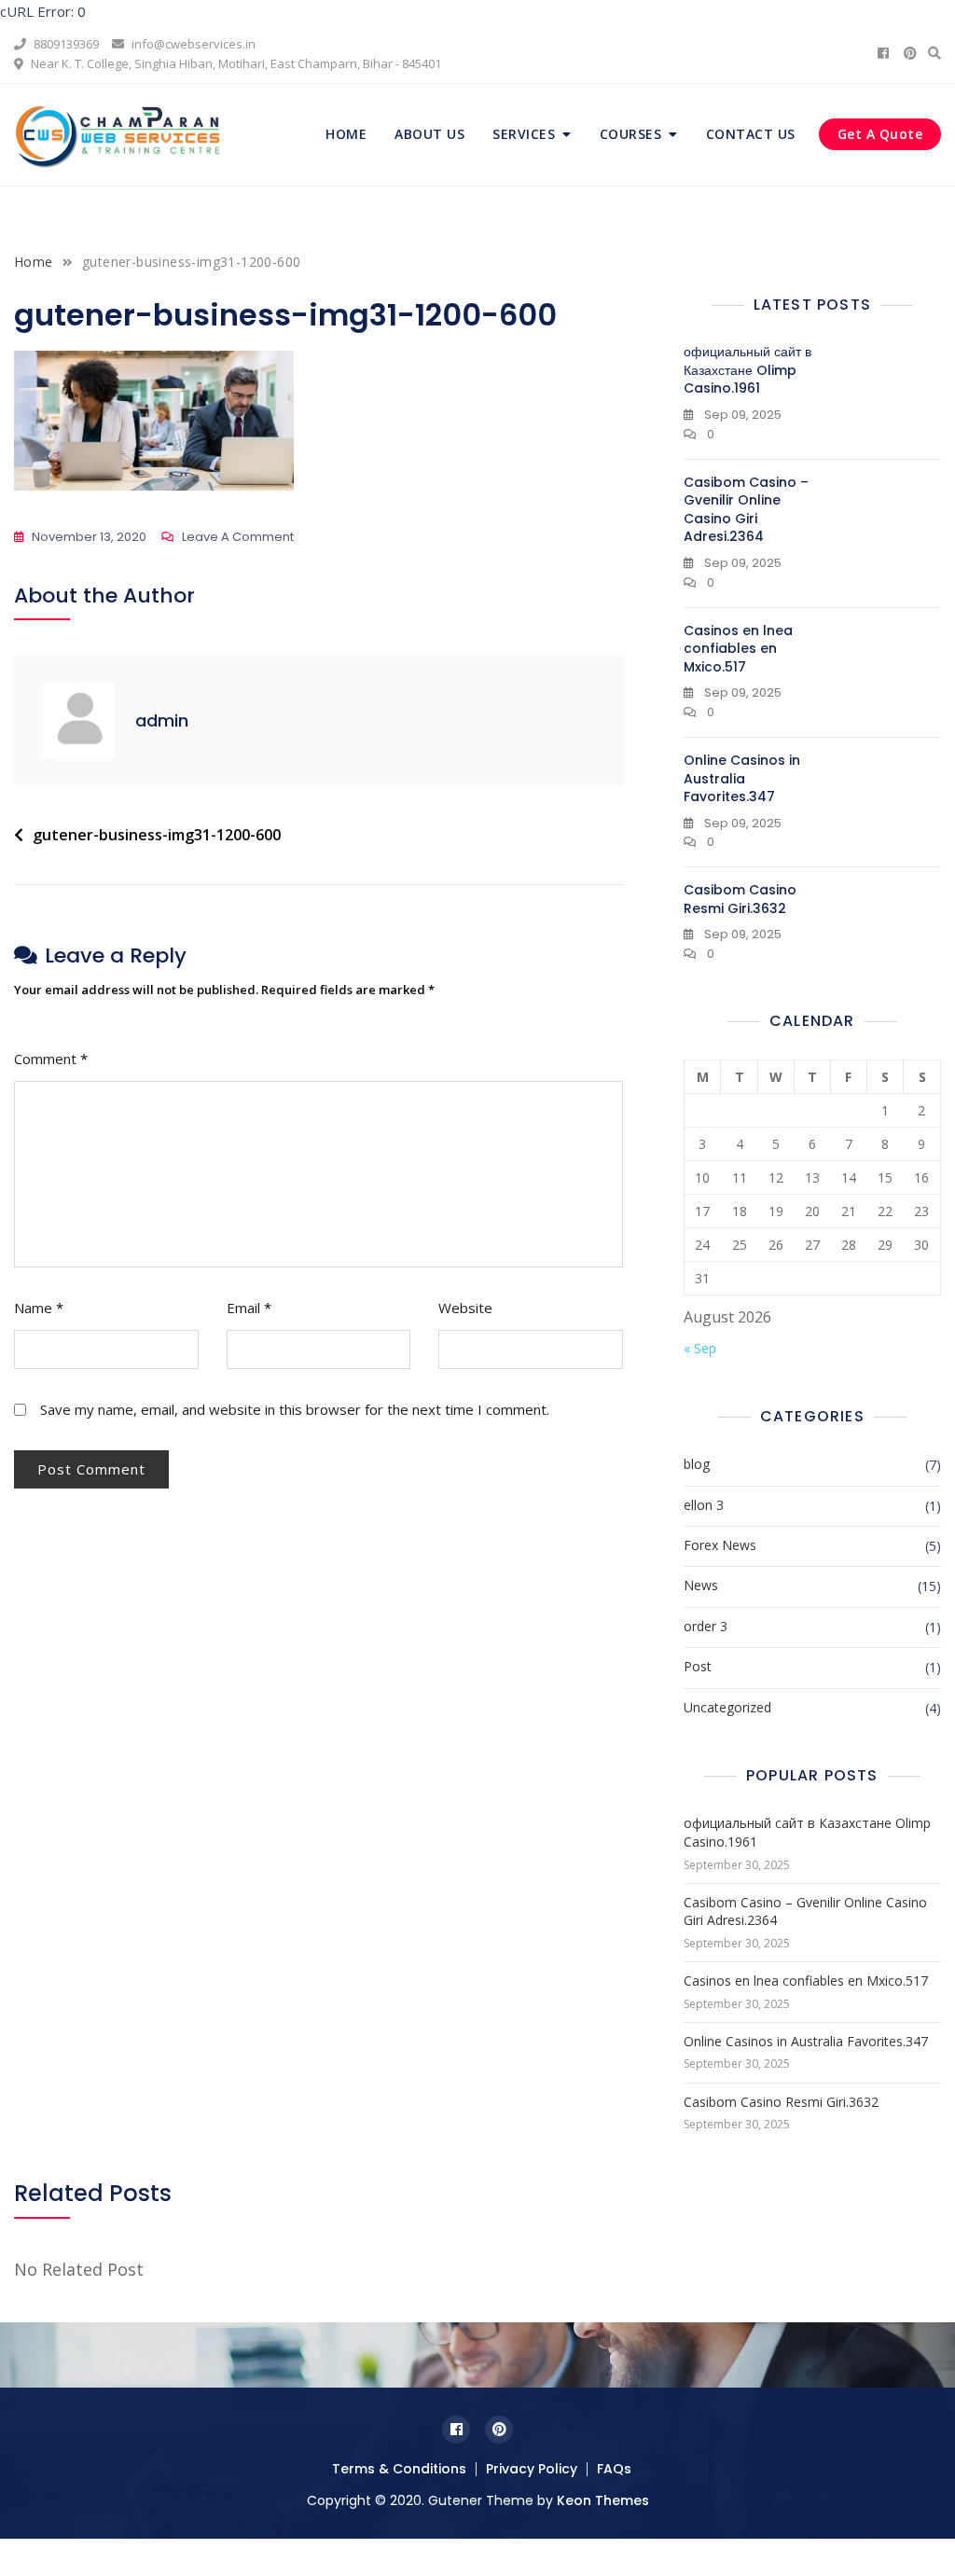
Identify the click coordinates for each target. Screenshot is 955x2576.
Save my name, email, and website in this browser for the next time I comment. (295, 1409)
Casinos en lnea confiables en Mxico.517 (738, 649)
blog (697, 1464)
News (701, 1585)
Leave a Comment (238, 538)
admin (162, 720)
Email (249, 1308)
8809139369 (65, 44)
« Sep (700, 1348)
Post (698, 1666)
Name (39, 1308)
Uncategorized (727, 1707)
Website (465, 1308)
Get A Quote (880, 134)
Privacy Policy (532, 2469)
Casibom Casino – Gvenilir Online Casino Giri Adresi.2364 (746, 510)
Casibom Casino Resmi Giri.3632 (740, 899)
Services (524, 134)
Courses (631, 134)
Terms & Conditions (399, 2469)
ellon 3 (704, 1505)
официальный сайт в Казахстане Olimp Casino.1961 (747, 370)
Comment (51, 1059)
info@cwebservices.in (192, 44)
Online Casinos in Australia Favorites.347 (742, 778)
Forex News (720, 1545)
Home (346, 134)
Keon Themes (603, 2500)
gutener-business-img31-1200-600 (157, 835)
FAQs (614, 2469)
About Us (429, 134)
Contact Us (751, 134)
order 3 (706, 1626)
